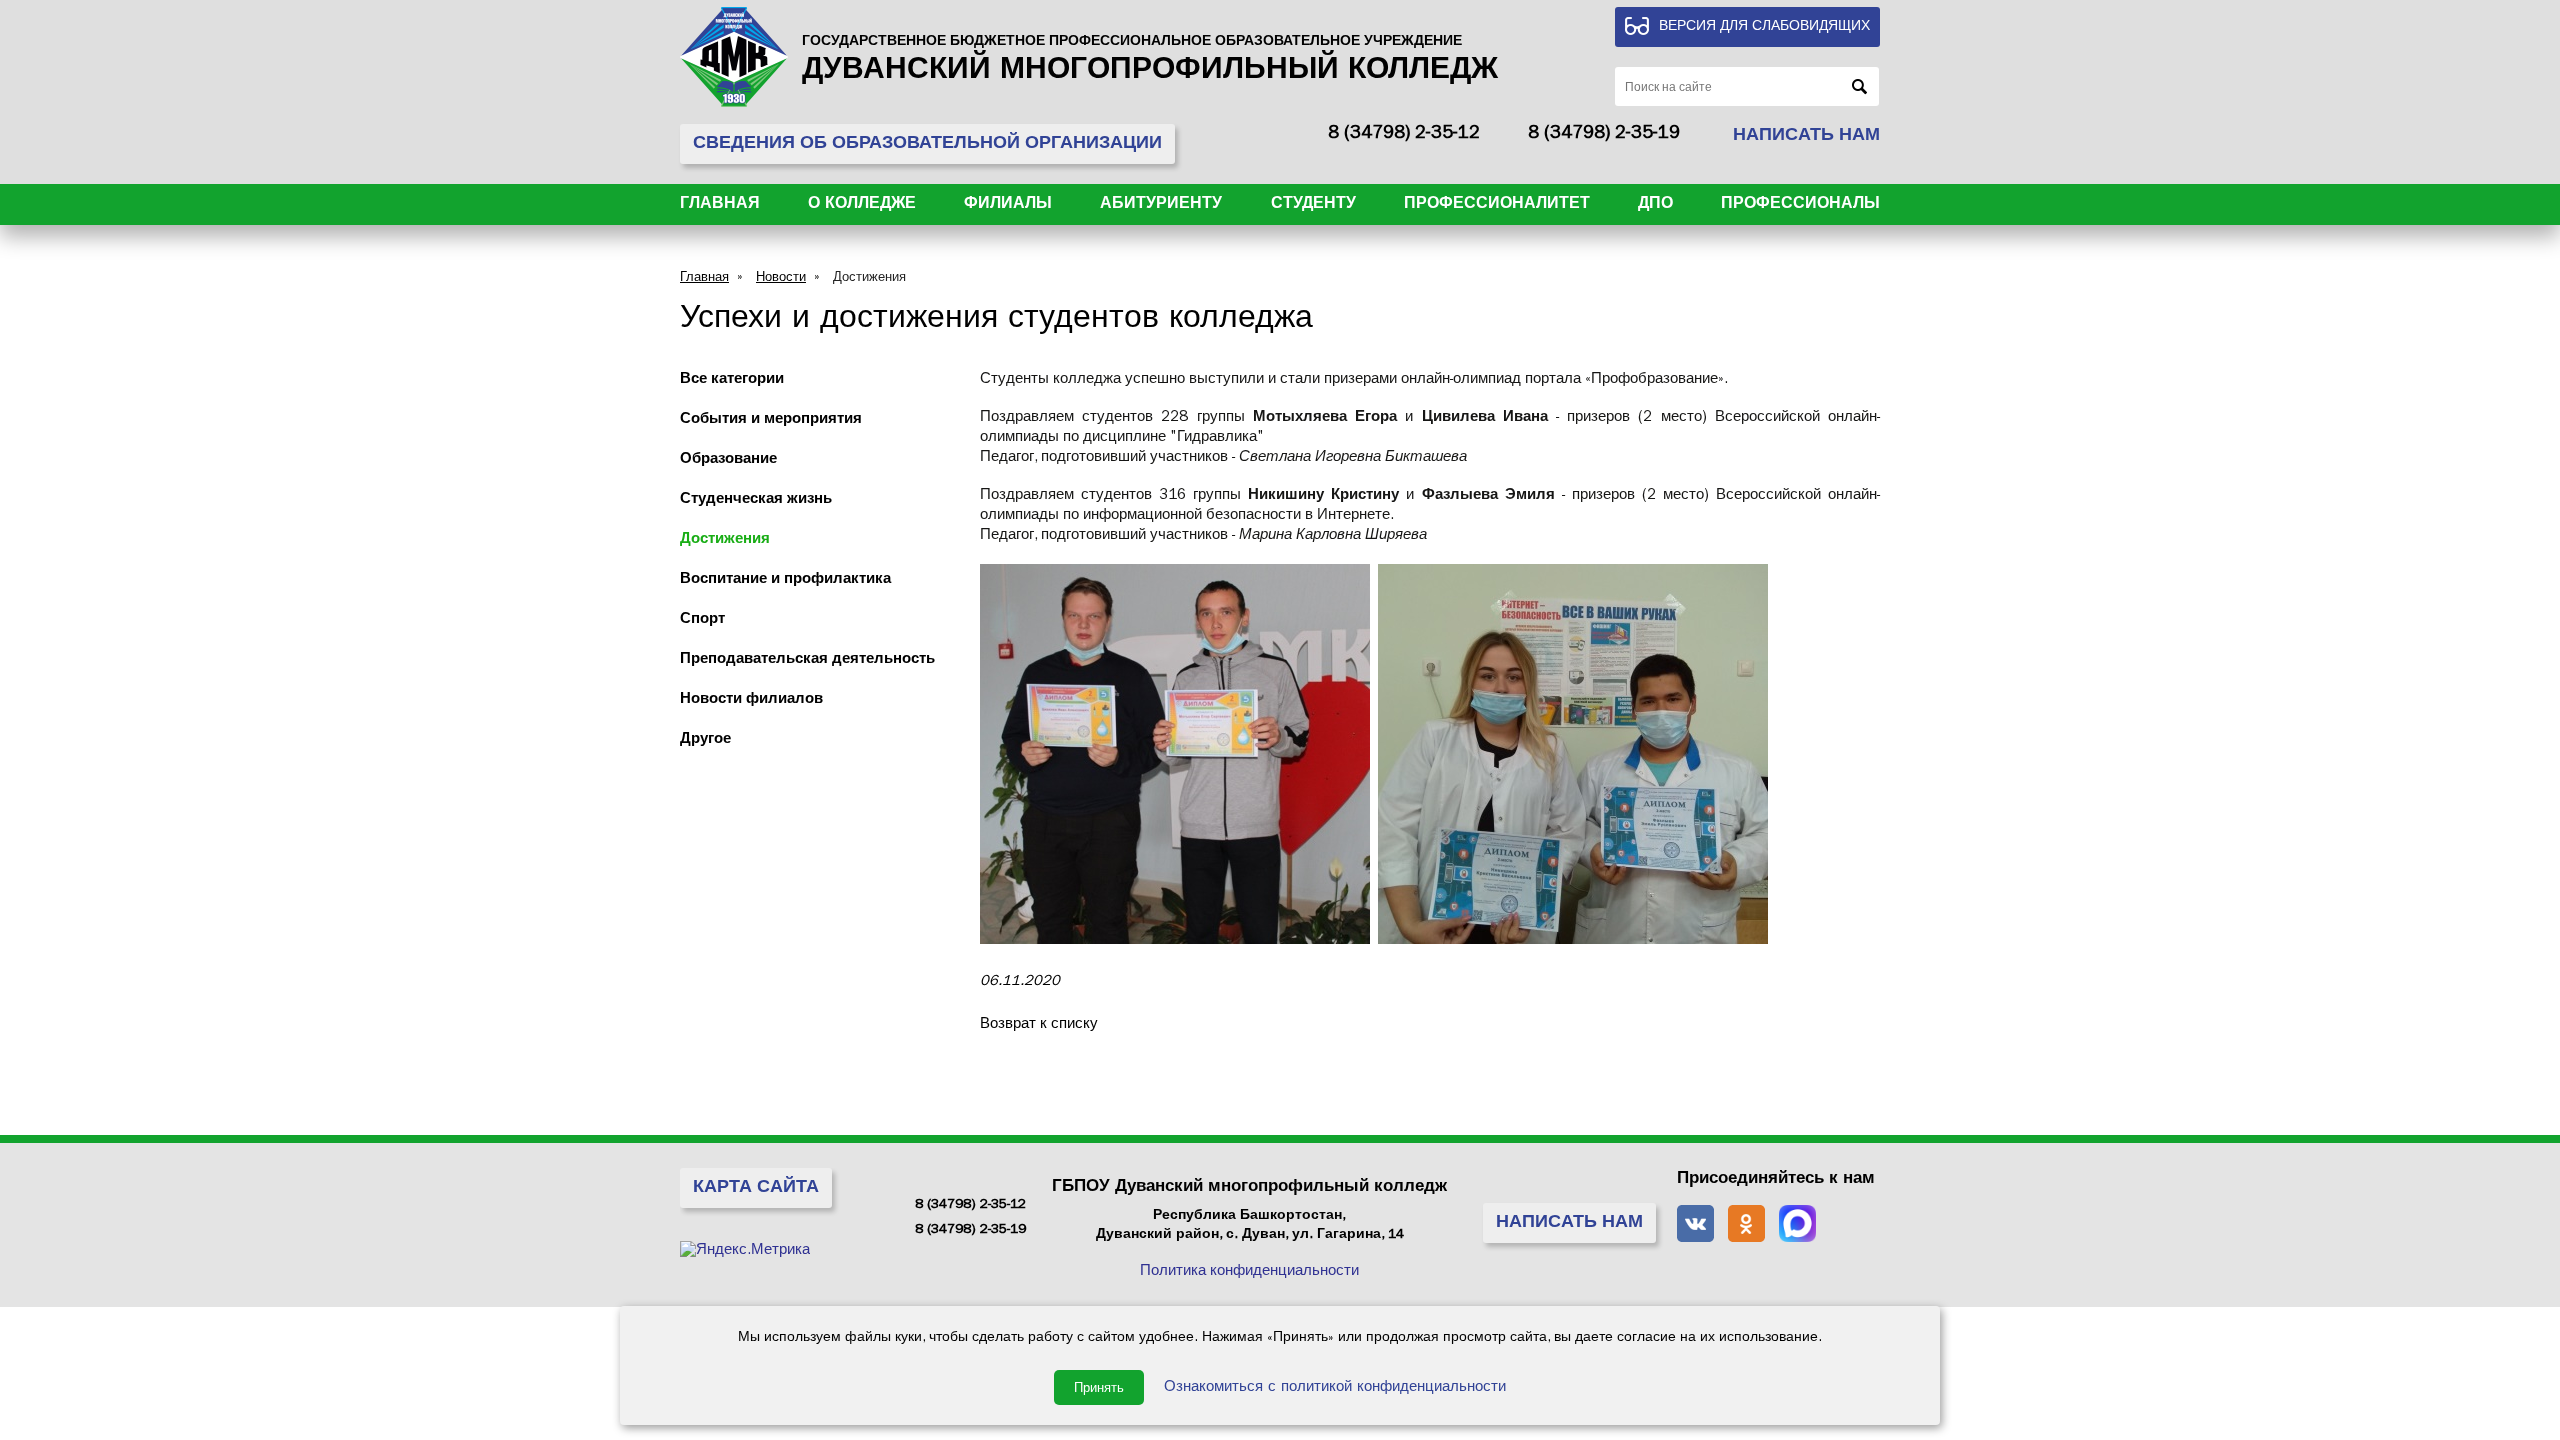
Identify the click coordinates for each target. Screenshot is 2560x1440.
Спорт (702, 620)
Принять (1099, 1387)
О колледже (862, 205)
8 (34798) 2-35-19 (1604, 135)
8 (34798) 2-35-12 (1404, 135)
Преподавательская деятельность (807, 660)
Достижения (869, 278)
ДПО (1655, 205)
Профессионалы (1800, 205)
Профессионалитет (1497, 205)
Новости (781, 278)
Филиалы (1008, 205)
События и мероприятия (771, 420)
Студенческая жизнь (756, 500)
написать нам (1806, 137)
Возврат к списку (1039, 1025)
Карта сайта (756, 1189)
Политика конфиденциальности (1249, 1272)
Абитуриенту (1161, 205)
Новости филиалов (751, 700)
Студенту (1313, 205)
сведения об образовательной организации (927, 145)
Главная (720, 205)
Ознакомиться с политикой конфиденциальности (1335, 1388)
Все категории (732, 380)
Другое (705, 740)
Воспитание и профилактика (785, 580)
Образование (728, 460)
